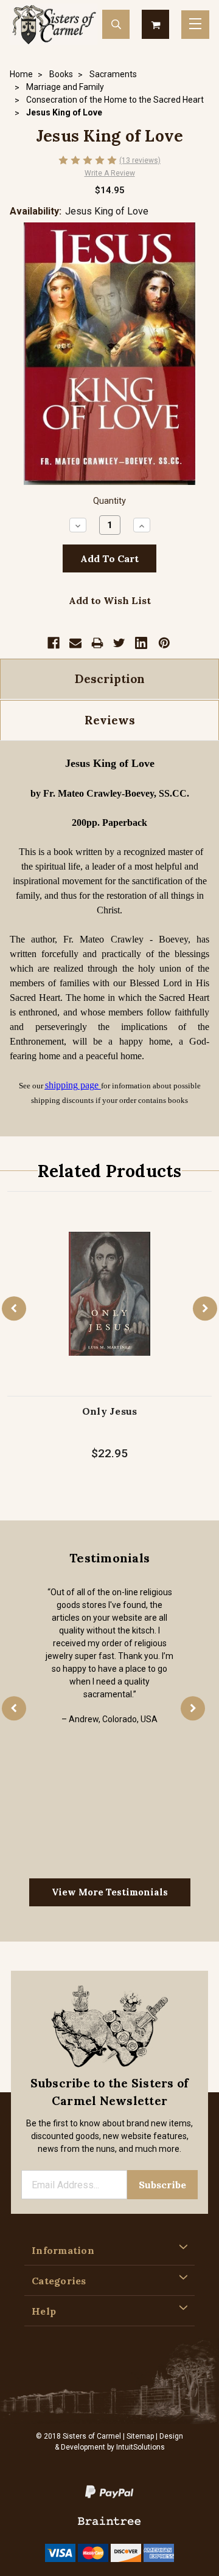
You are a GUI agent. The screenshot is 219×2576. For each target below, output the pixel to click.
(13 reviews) (140, 160)
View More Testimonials (110, 1892)
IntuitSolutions (141, 2447)
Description (110, 679)
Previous (14, 1308)
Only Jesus (110, 1411)
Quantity (109, 501)
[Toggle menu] (195, 25)
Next (205, 1308)
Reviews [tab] (110, 720)
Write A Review (110, 173)
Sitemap (140, 2436)
